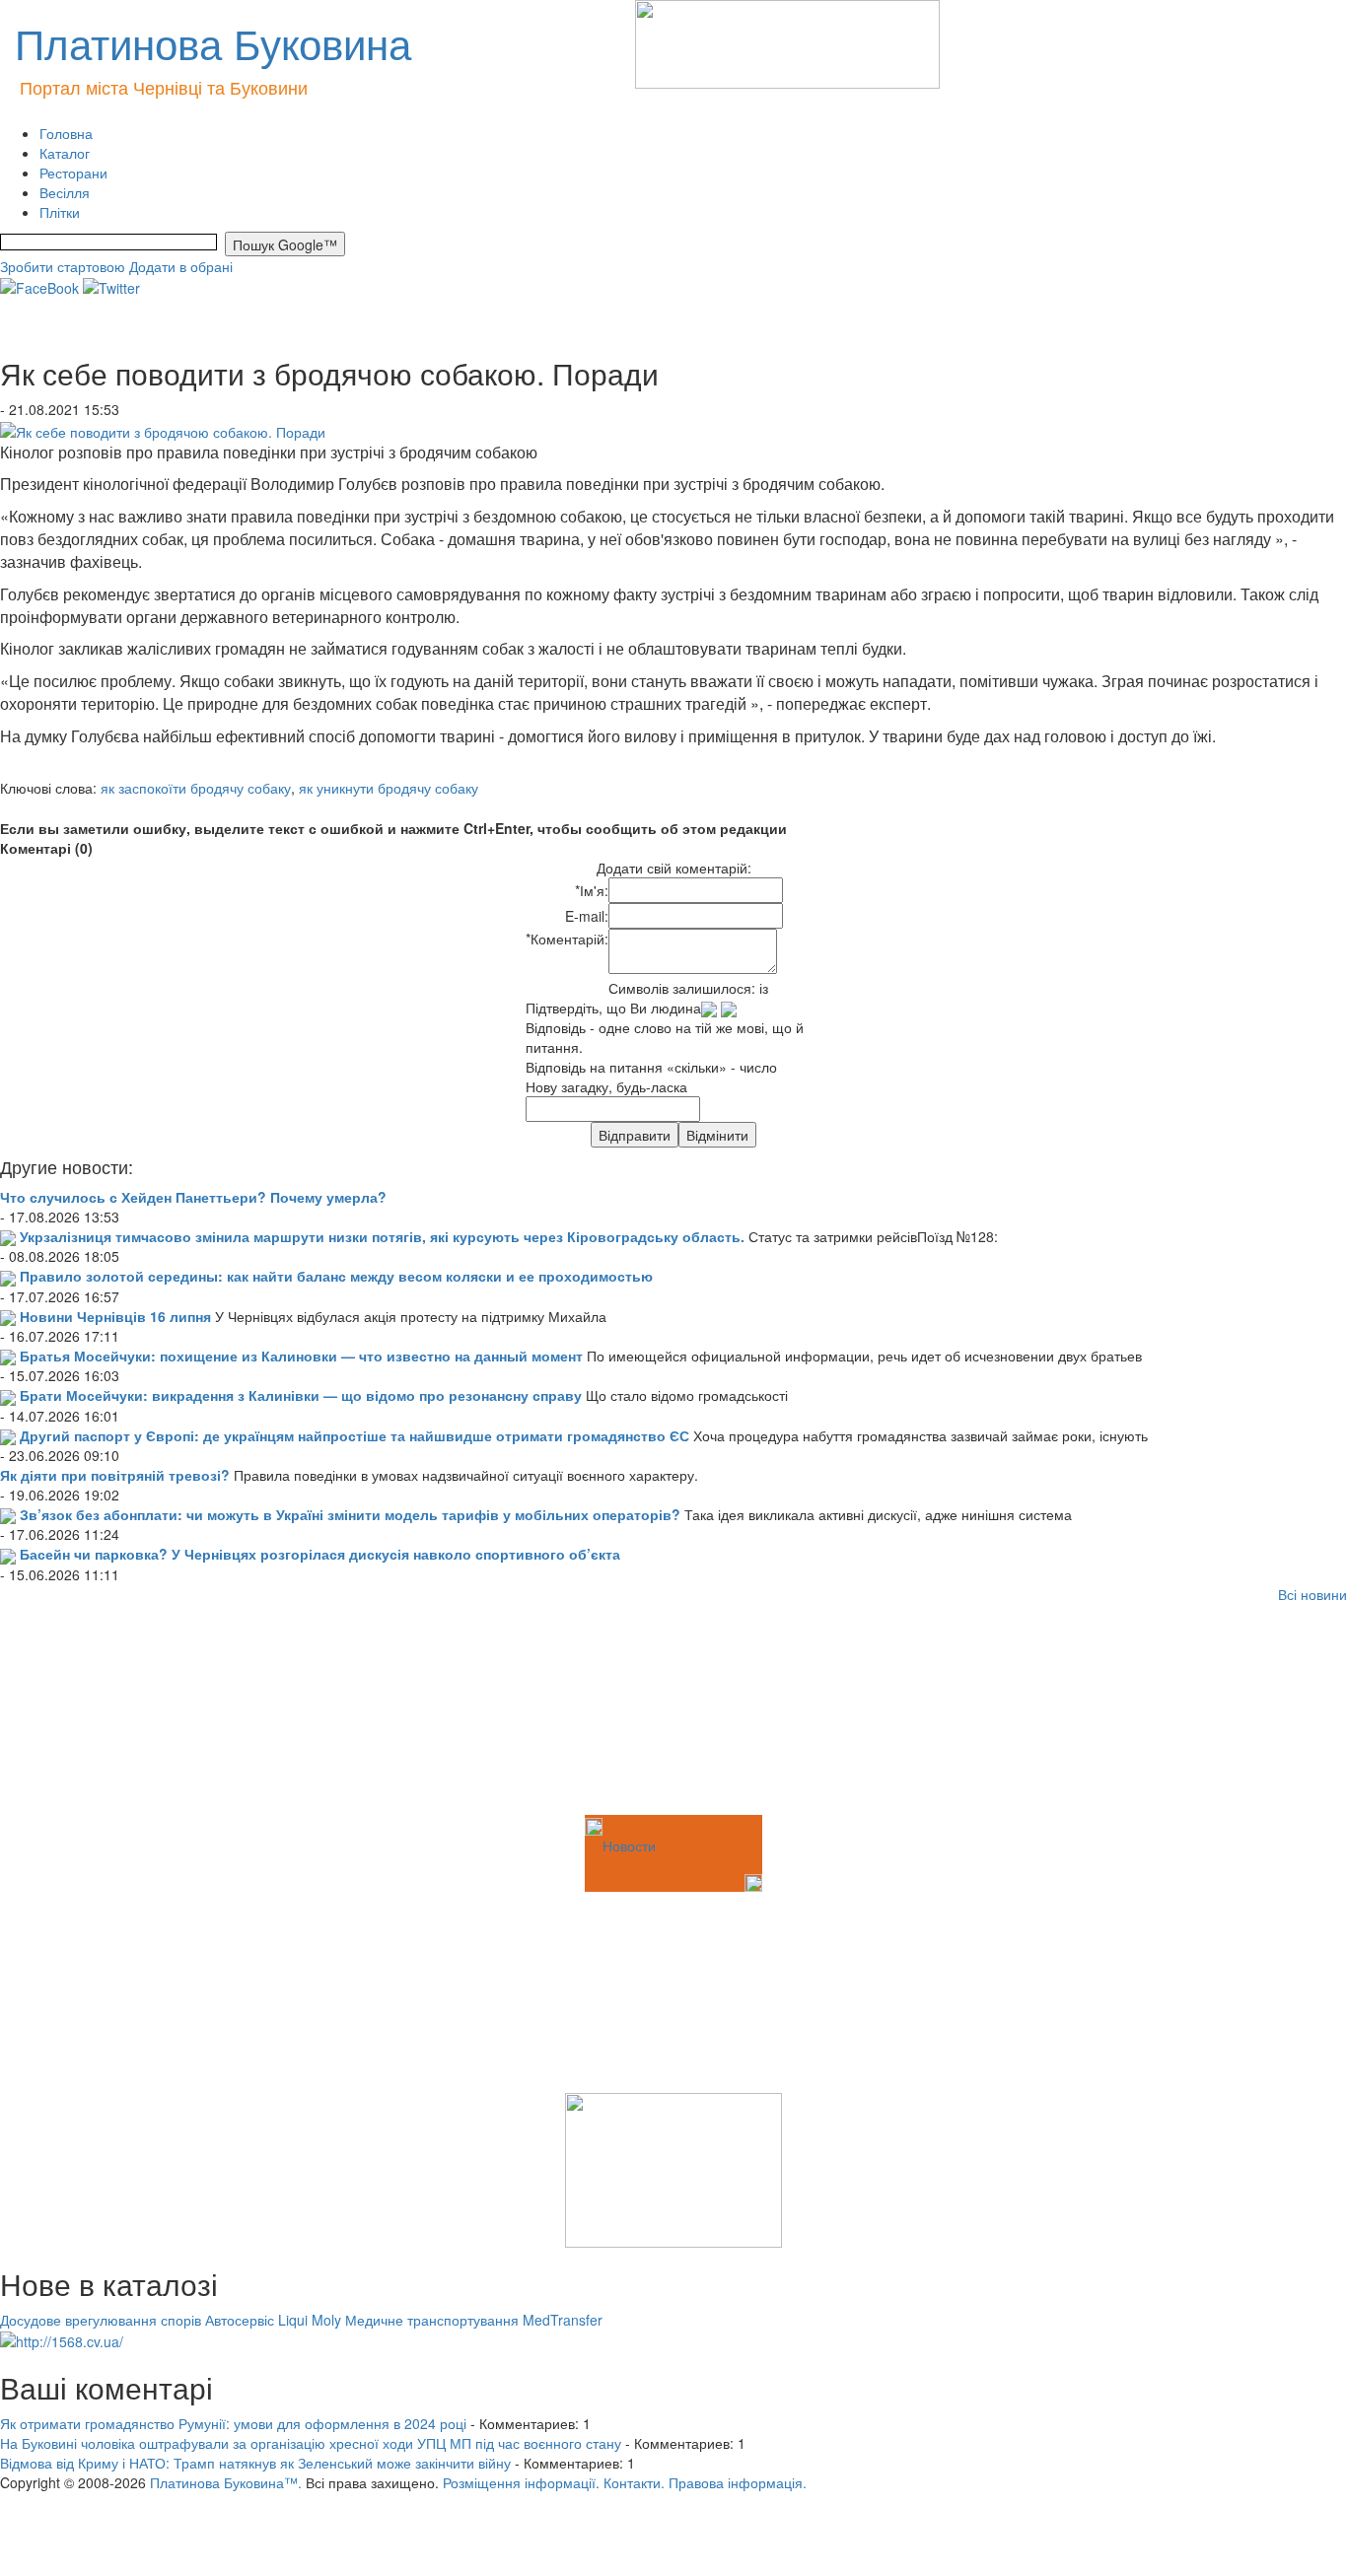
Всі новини (1312, 1594)
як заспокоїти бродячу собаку (196, 788)
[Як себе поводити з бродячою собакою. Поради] (163, 429)
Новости (629, 1845)
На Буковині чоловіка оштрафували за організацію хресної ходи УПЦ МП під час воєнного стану (311, 2443)
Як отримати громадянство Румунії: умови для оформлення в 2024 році (233, 2423)
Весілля (65, 192)
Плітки (60, 212)
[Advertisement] (99, 1712)
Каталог (65, 153)
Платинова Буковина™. (226, 2482)
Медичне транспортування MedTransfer (474, 2320)
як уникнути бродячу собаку (389, 788)
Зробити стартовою (63, 266)
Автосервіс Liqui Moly (273, 2320)
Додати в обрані (181, 266)
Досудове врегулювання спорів (101, 2320)
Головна (66, 133)
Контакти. (634, 2482)
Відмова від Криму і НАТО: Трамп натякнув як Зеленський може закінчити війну (255, 2463)
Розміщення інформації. (521, 2482)
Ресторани (73, 173)
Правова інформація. (738, 2482)
